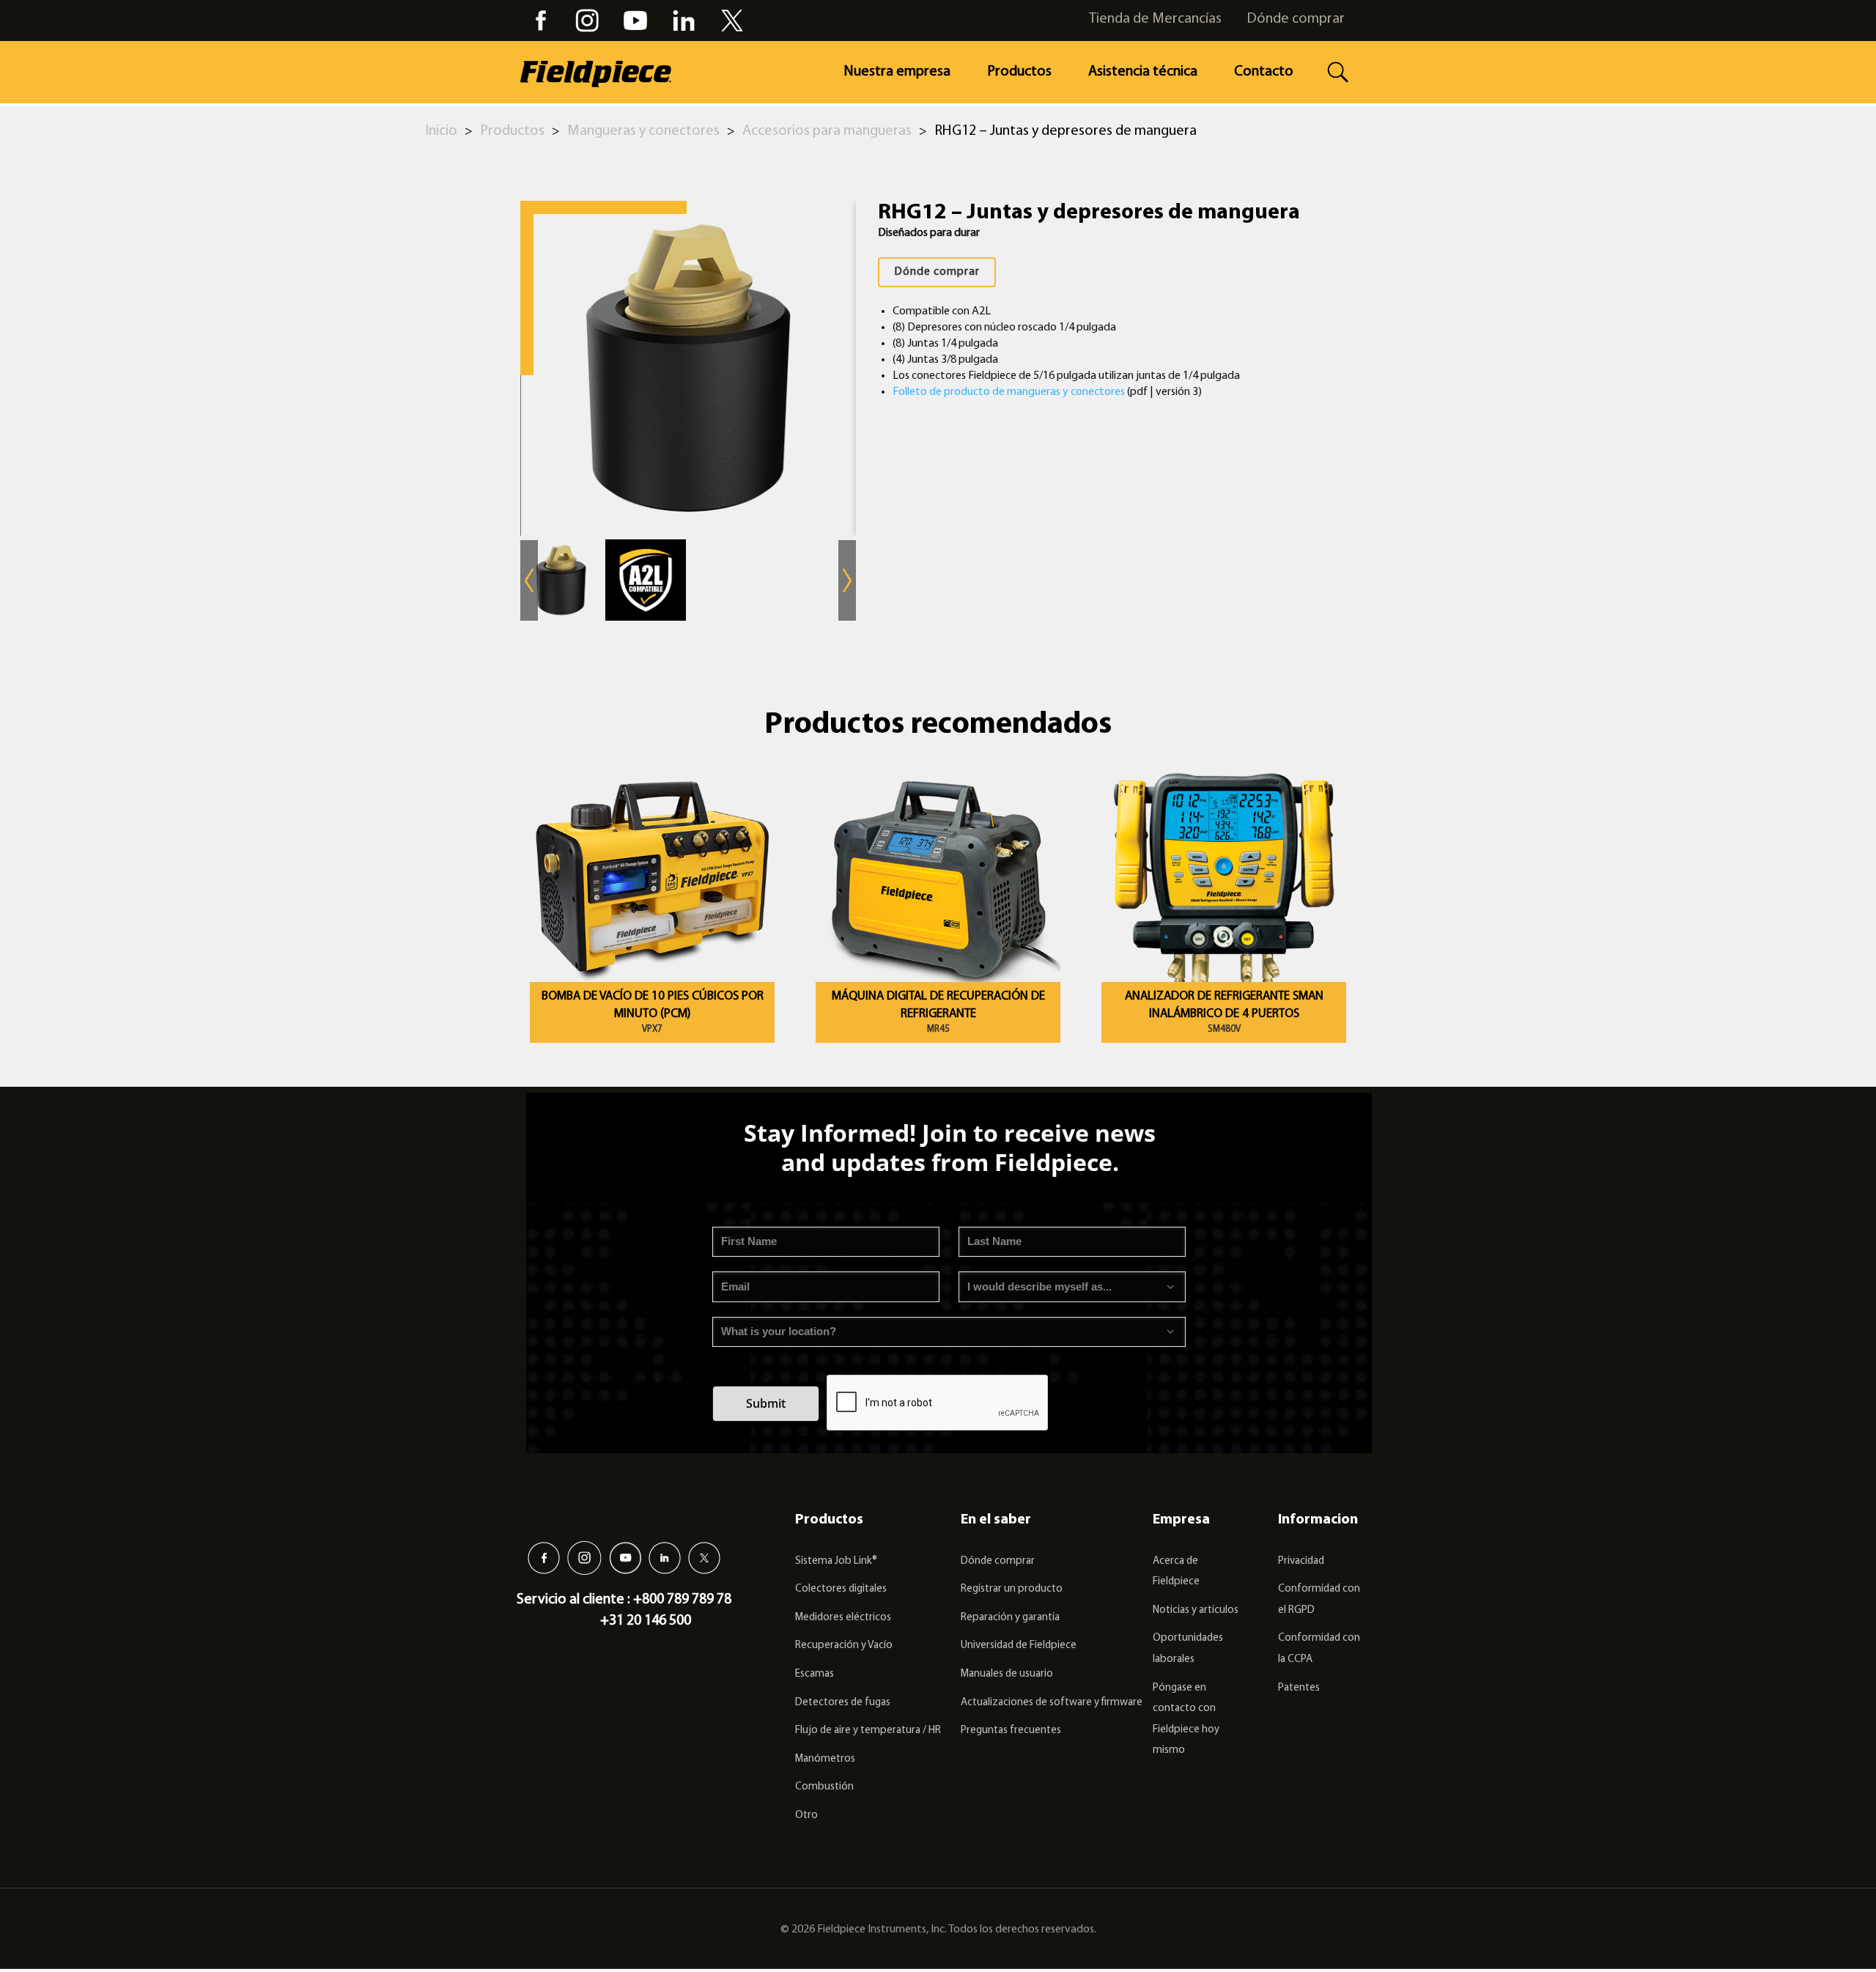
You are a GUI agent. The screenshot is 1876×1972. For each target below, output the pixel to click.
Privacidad (1301, 1561)
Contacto (1264, 72)
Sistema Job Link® (836, 1561)
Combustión (824, 1787)
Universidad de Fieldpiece (1019, 1646)
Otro (806, 1816)
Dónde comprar (1296, 19)
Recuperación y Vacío (844, 1646)
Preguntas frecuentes (1011, 1731)
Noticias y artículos (1196, 1610)
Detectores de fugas (843, 1703)
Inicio (442, 131)
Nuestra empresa (897, 72)
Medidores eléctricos (843, 1618)
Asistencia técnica (1143, 72)
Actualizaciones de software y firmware (1052, 1703)
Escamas (815, 1674)
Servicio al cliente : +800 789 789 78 (624, 1600)
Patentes (1299, 1688)
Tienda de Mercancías (1155, 19)
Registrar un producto (1012, 1589)
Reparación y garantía (1010, 1618)
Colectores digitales (841, 1589)
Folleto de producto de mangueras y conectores (1009, 392)
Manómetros (825, 1759)
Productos (1019, 72)
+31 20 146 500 (646, 1621)
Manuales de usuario (1007, 1674)
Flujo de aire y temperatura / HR (868, 1731)
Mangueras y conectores (643, 131)
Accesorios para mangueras (827, 131)
